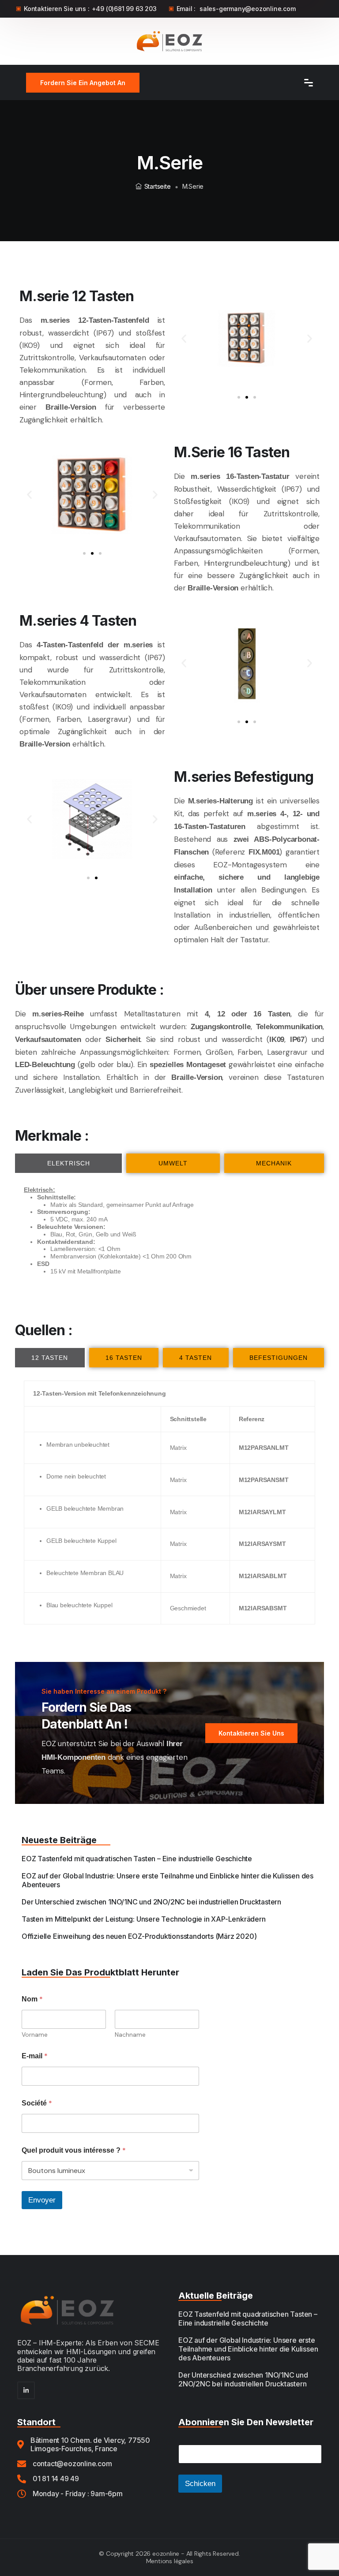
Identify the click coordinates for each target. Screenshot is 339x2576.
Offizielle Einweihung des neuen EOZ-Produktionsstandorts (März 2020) (139, 1936)
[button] (184, 338)
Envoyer (42, 2200)
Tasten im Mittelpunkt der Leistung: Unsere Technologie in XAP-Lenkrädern (144, 1919)
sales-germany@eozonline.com (248, 9)
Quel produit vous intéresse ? (74, 2150)
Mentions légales (170, 2561)
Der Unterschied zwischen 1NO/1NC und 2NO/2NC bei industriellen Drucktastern (151, 1902)
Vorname (35, 2035)
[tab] (68, 1163)
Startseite (158, 186)
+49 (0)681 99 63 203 (124, 9)
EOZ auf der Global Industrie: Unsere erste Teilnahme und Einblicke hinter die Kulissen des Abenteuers (248, 2349)
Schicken (200, 2484)
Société (37, 2103)
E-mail (35, 2056)
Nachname (130, 2035)
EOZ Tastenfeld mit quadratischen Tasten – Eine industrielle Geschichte (137, 1859)
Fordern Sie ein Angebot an (83, 83)
